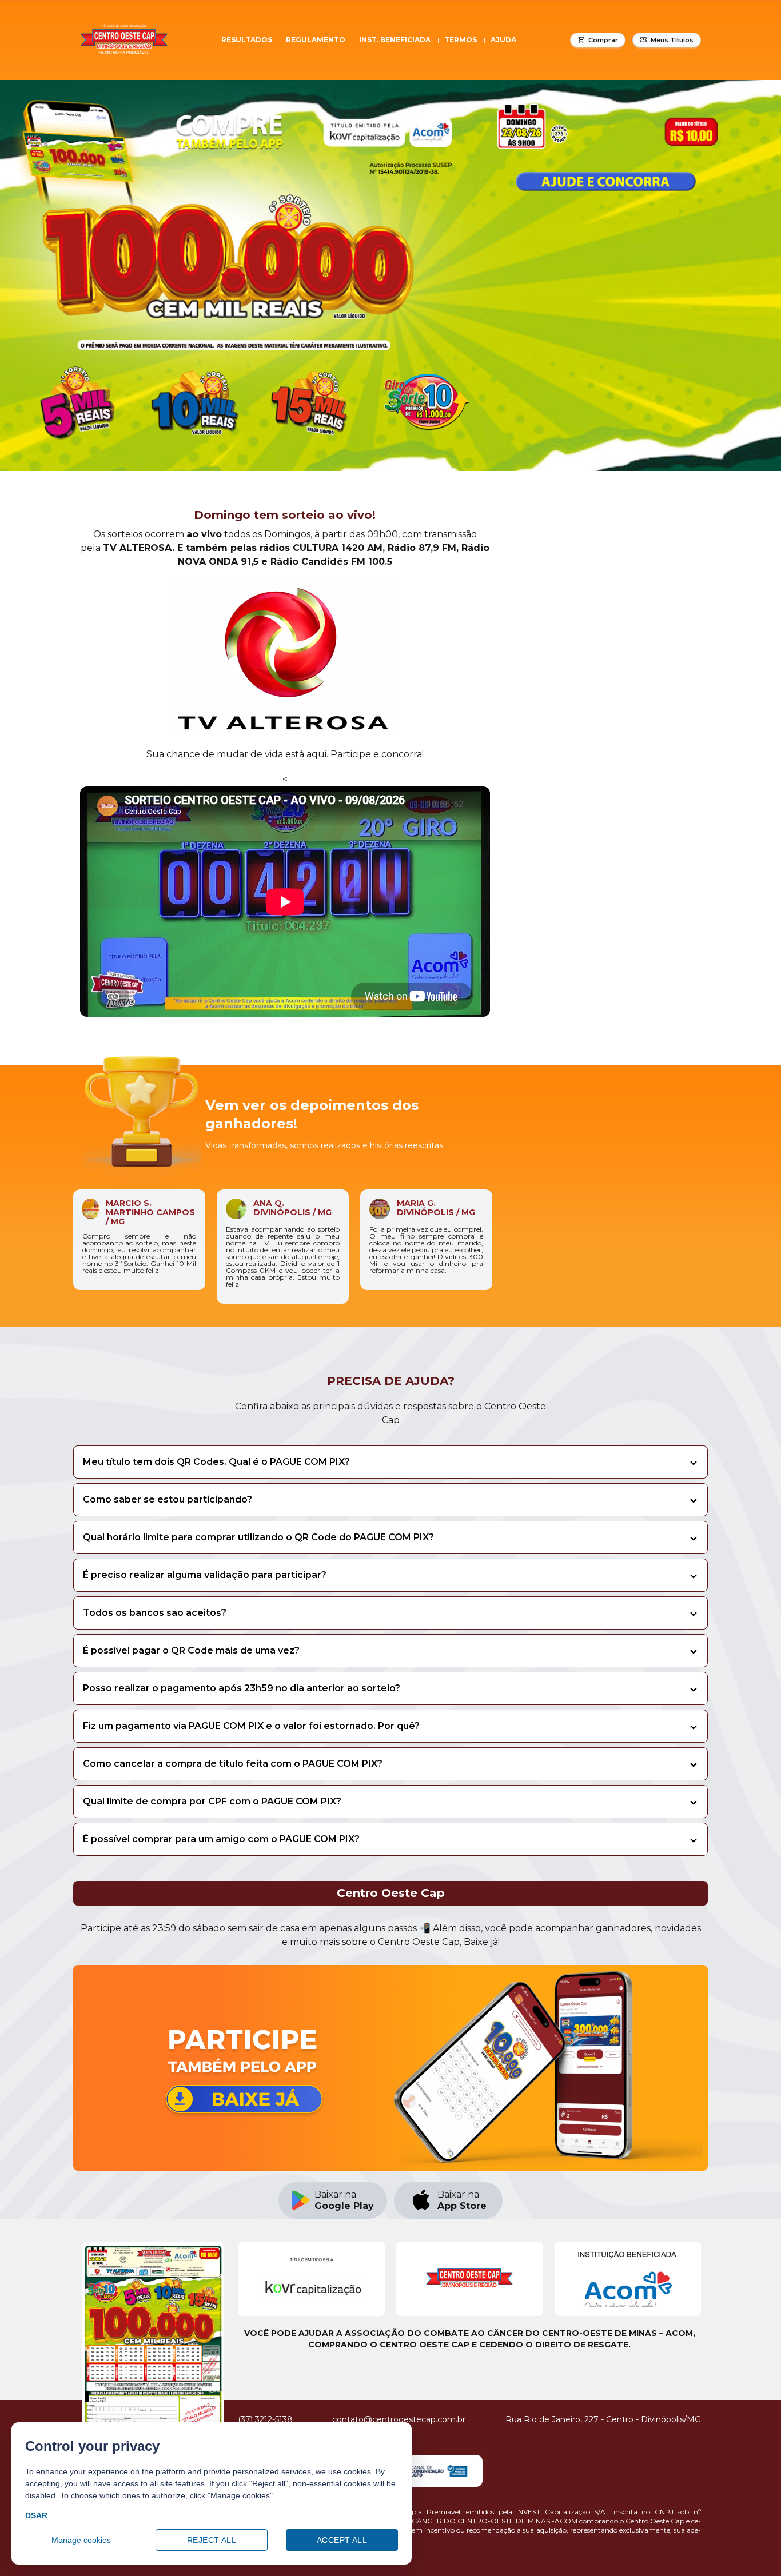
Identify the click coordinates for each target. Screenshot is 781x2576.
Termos (461, 40)
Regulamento (316, 40)
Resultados (247, 40)
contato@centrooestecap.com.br (399, 2419)
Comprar (603, 40)
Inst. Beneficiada (395, 40)
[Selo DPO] (429, 2471)
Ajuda (503, 40)
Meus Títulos (672, 40)
